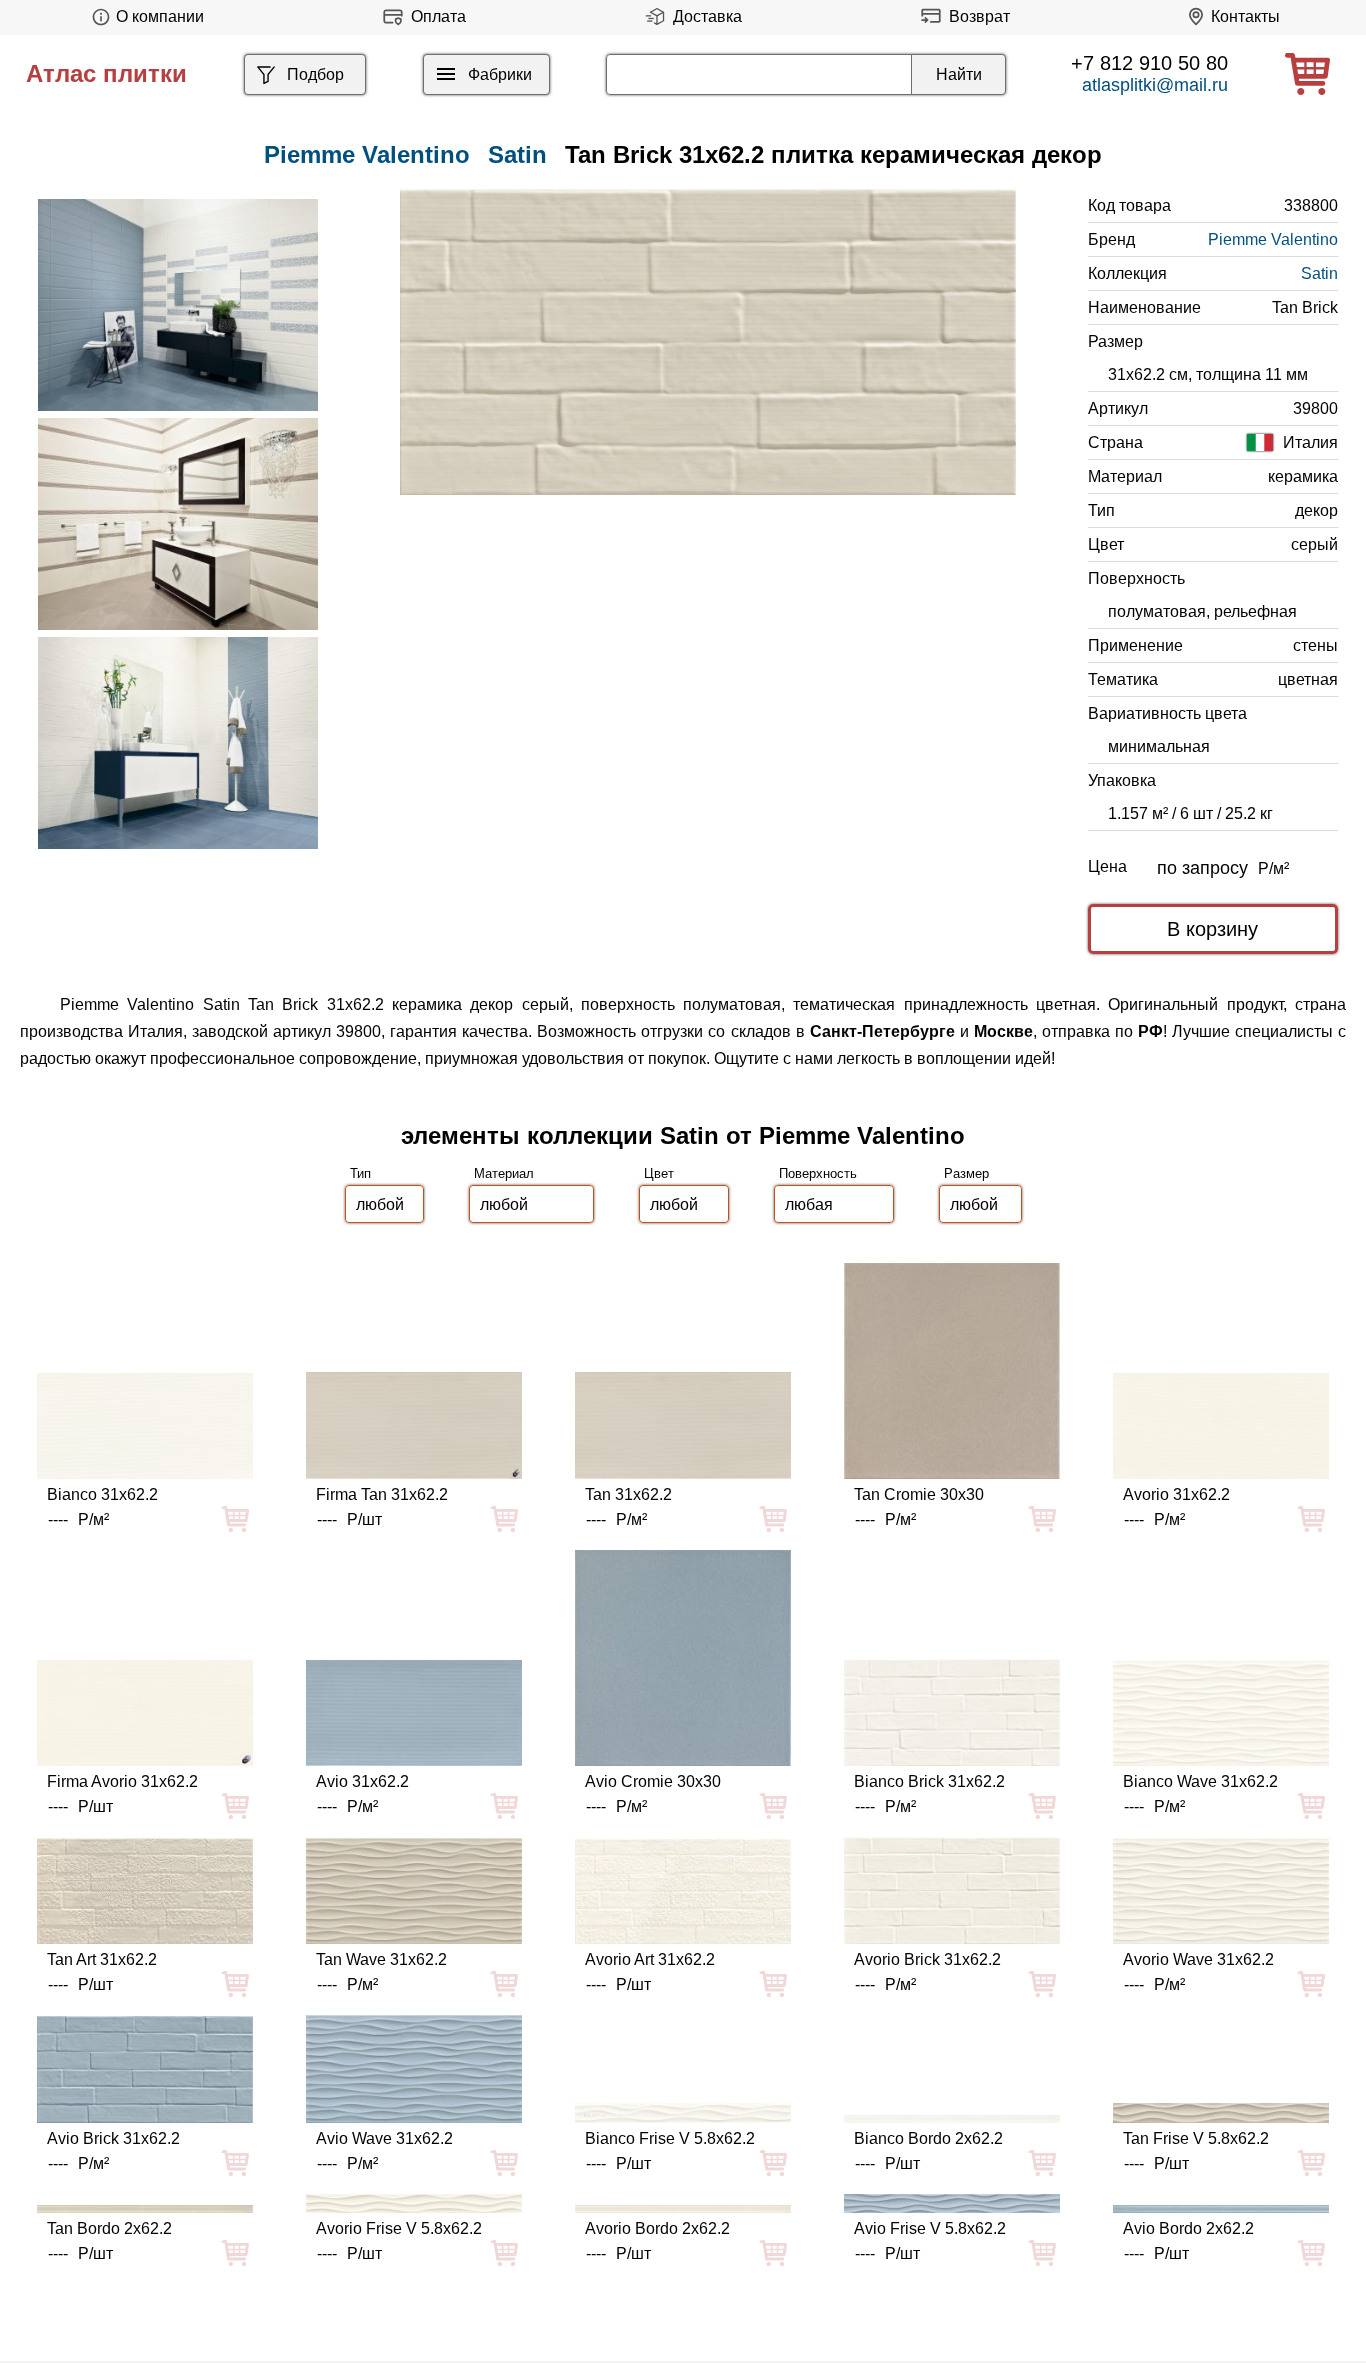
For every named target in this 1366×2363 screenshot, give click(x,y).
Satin (517, 154)
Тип (360, 1173)
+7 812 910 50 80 (1149, 63)
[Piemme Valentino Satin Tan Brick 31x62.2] (708, 342)
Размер (966, 1173)
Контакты (1245, 16)
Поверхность (818, 1173)
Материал (504, 1173)
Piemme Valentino (1273, 239)
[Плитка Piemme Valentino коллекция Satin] (178, 305)
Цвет (659, 1173)
